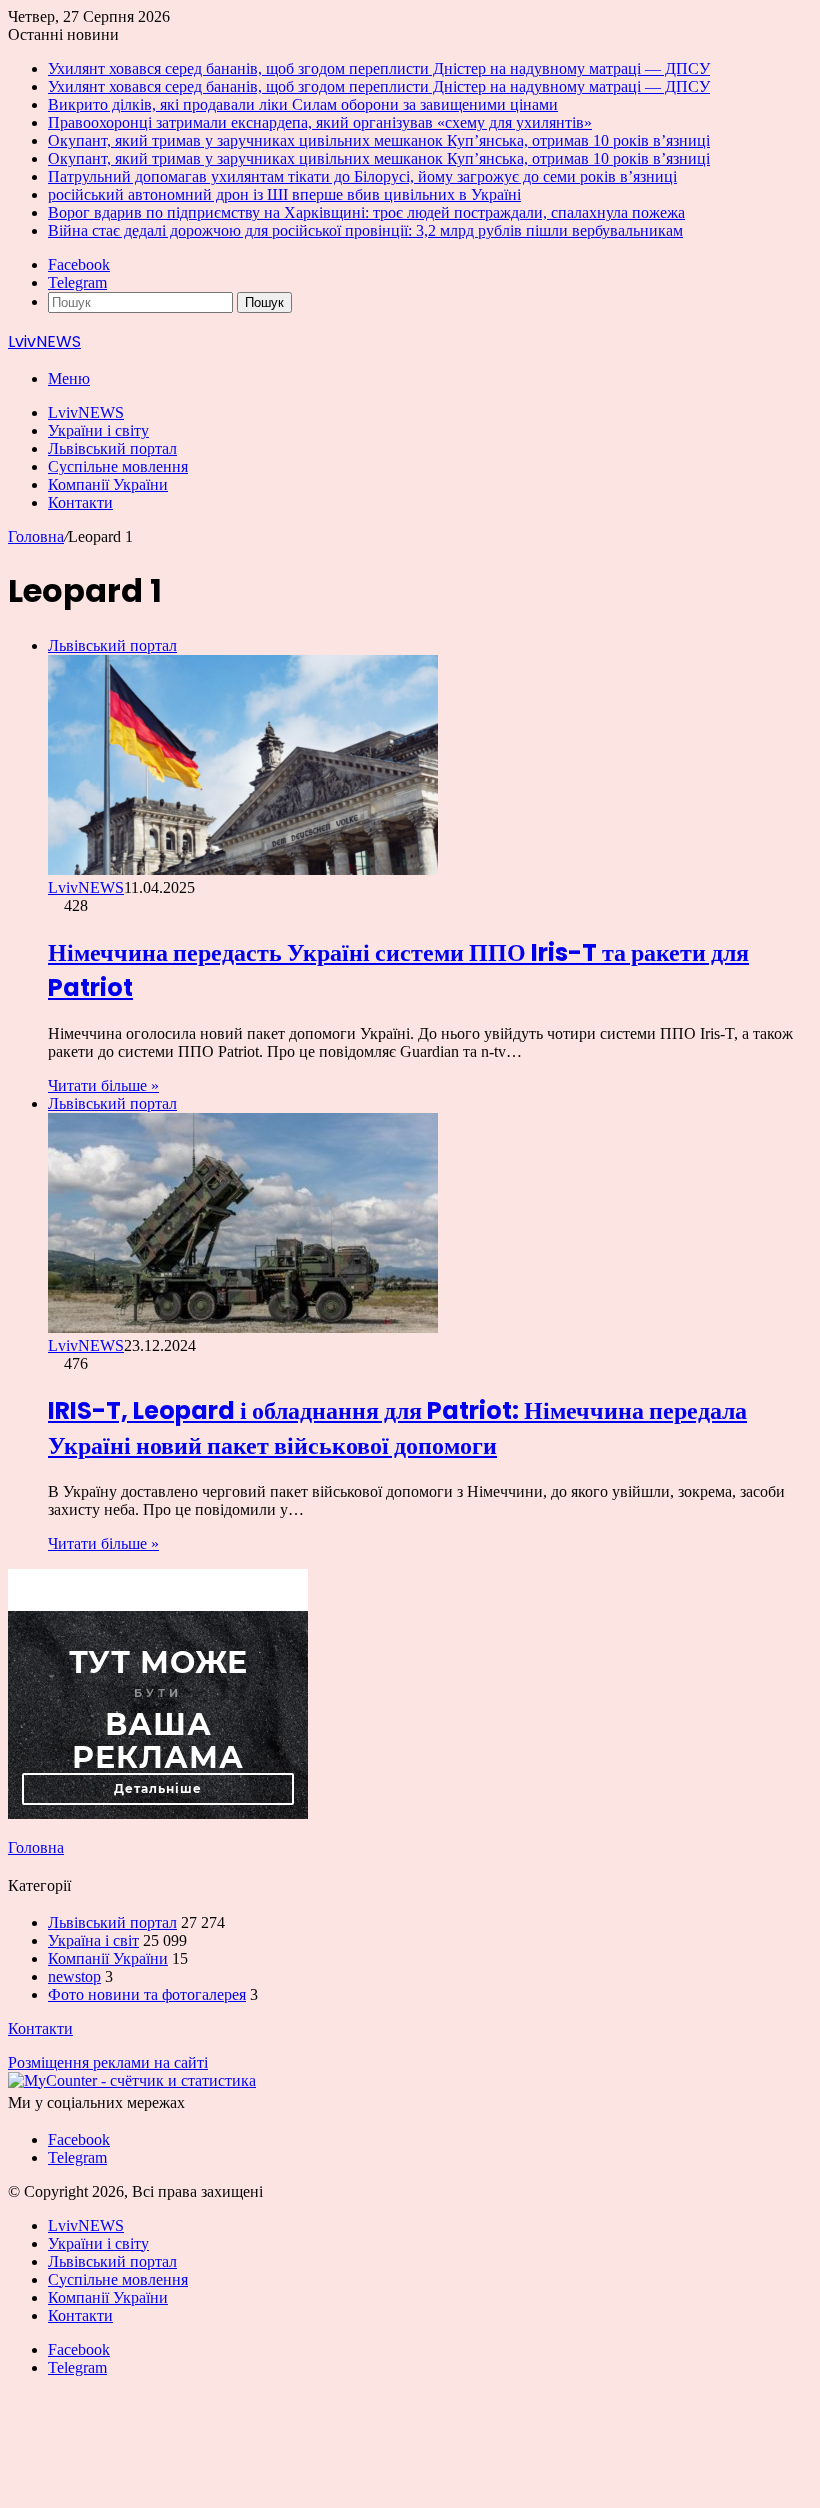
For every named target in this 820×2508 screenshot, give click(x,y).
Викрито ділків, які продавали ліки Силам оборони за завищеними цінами (303, 104)
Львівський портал (112, 448)
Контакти (80, 502)
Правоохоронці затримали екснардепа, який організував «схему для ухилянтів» (320, 122)
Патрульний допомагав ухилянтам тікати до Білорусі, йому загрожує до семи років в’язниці (362, 176)
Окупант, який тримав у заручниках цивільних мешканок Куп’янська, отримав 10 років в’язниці (379, 140)
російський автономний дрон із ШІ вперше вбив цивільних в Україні (284, 194)
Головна (36, 536)
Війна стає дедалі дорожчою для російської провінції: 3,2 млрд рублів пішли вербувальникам (365, 230)
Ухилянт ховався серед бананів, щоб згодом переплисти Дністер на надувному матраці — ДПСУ (379, 68)
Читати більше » (103, 1085)
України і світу (98, 430)
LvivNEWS (86, 412)
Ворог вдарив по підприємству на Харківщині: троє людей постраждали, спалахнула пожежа (366, 212)
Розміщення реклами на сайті (108, 2062)
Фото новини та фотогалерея (147, 1994)
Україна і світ (93, 1940)
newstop (74, 1976)
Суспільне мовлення (118, 466)
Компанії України (108, 484)
